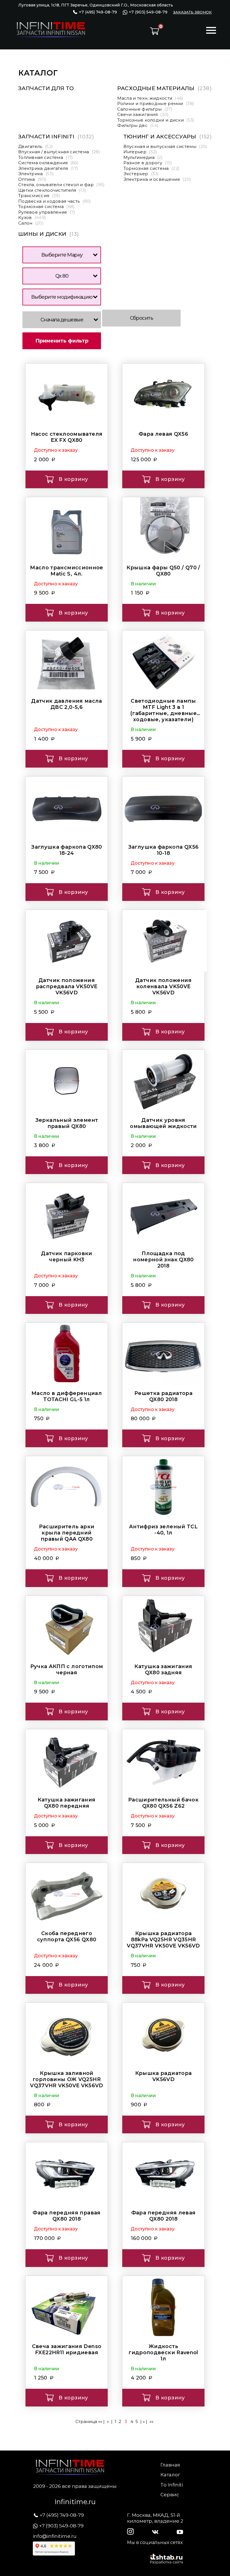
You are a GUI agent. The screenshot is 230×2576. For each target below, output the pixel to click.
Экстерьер (141, 174)
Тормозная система (47, 206)
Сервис (170, 2495)
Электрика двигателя (48, 168)
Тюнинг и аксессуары (168, 137)
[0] (154, 31)
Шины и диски (49, 234)
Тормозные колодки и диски (156, 120)
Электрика (36, 174)
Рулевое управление (47, 212)
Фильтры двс (138, 125)
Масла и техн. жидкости (150, 98)
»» (151, 2421)
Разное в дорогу (148, 163)
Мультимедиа (143, 157)
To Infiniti (172, 2485)
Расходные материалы (165, 88)
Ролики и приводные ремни (156, 103)
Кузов (32, 217)
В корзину (73, 479)
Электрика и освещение (157, 179)
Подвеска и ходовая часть (55, 201)
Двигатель (36, 146)
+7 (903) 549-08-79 (148, 12)
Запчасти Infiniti (56, 137)
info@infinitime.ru (55, 2536)
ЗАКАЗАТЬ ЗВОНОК (192, 12)
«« (100, 2421)
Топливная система (46, 157)
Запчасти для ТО (46, 88)
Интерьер (140, 152)
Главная (170, 2465)
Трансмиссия (39, 196)
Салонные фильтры (145, 109)
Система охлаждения (48, 163)
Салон (31, 223)
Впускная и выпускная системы (165, 146)
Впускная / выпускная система (59, 152)
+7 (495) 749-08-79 (97, 12)
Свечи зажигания (143, 114)
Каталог (170, 2475)
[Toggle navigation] (211, 31)
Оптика (32, 179)
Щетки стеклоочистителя (52, 190)
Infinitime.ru (75, 2502)
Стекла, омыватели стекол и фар (62, 185)
